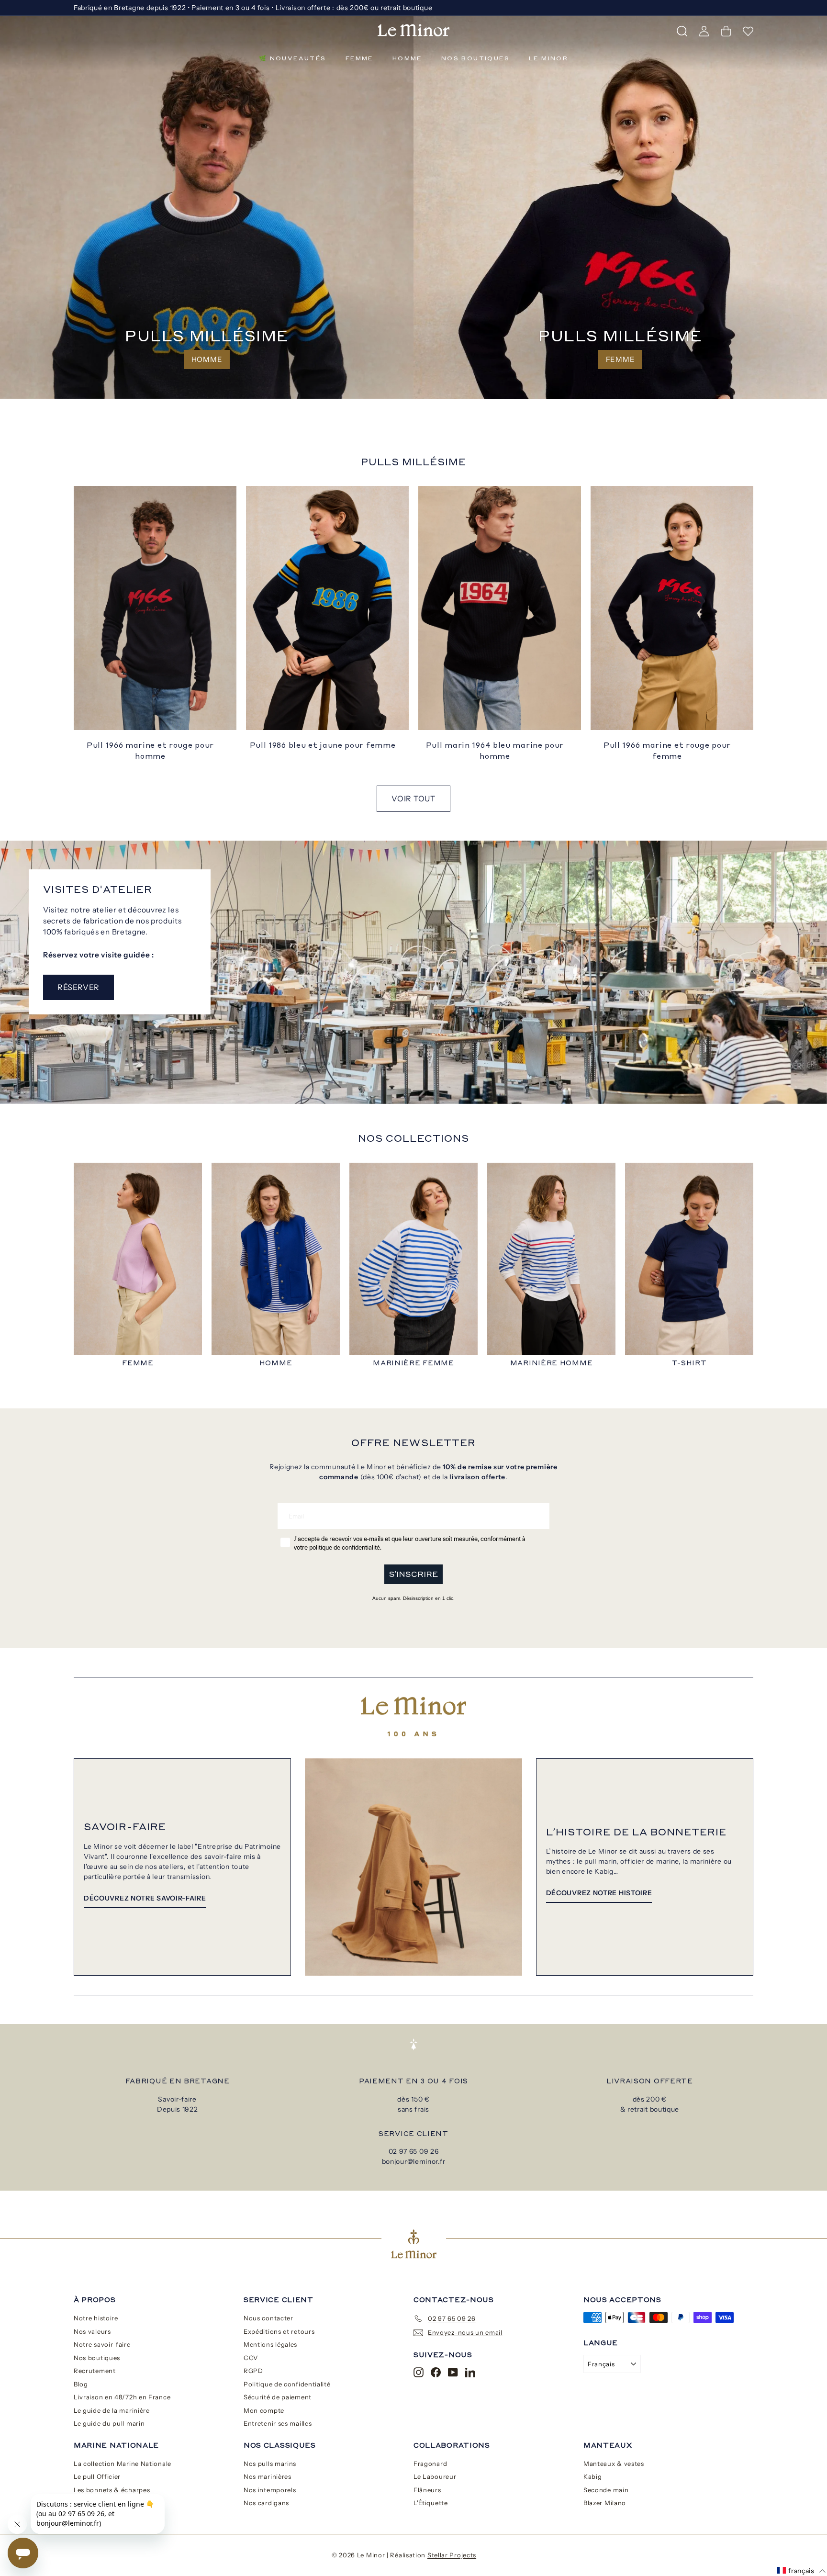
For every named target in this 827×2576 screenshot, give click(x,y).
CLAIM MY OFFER (507, 1341)
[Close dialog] (588, 1207)
